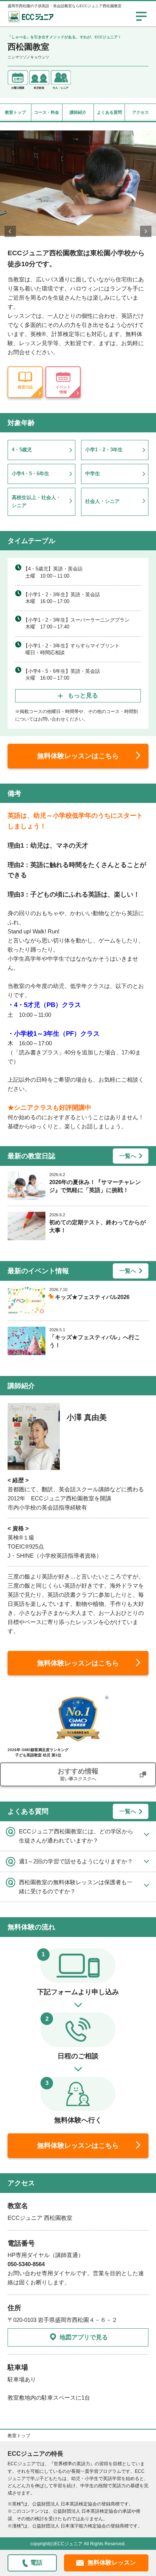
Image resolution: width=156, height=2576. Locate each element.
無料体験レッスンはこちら (78, 756)
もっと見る (83, 695)
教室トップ (15, 112)
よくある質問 (109, 112)
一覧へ (128, 1156)
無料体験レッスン (112, 2563)
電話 (36, 2563)
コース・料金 (47, 112)
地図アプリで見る (84, 2337)
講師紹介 (78, 112)
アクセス (140, 112)
